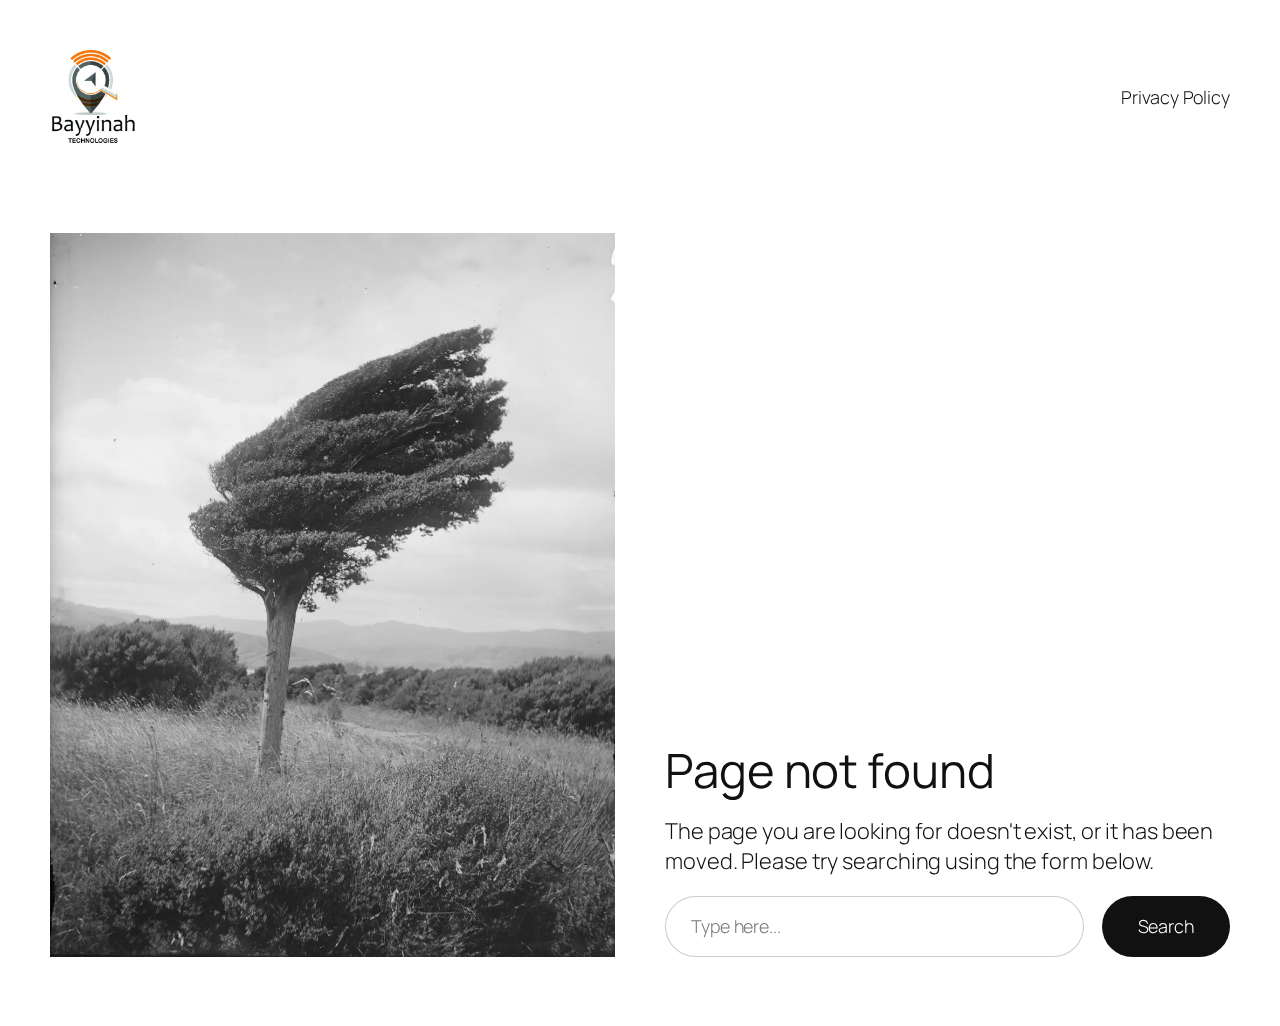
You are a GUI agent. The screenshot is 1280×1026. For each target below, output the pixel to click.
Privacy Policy (1175, 97)
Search (1166, 926)
